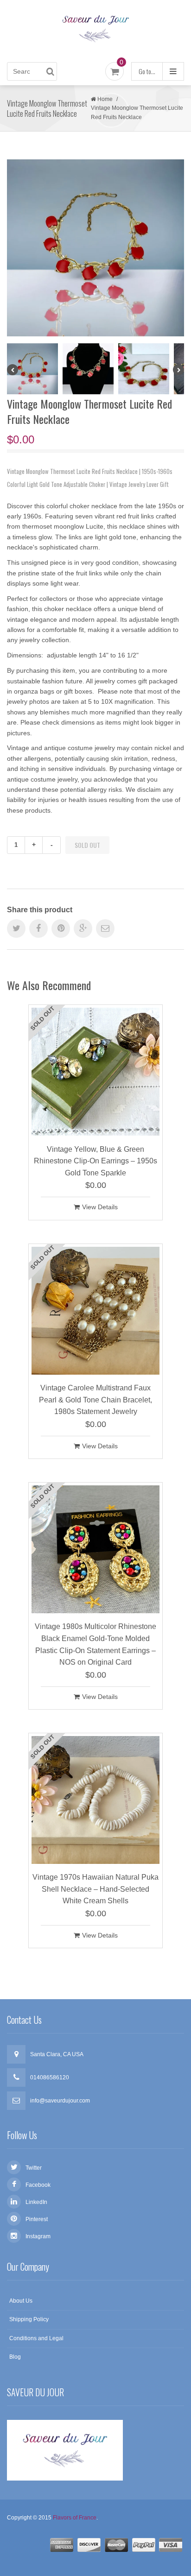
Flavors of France (75, 2518)
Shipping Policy (29, 2319)
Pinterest (37, 2219)
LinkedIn (36, 2202)
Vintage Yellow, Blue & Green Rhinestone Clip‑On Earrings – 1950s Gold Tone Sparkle (95, 1161)
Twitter (34, 2168)
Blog (15, 2357)
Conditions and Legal (36, 2338)
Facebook (38, 2185)
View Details (100, 1207)
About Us (21, 2301)
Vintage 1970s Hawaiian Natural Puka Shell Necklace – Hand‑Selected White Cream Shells (95, 1889)
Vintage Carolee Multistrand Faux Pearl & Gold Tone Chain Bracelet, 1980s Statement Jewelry (95, 1400)
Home (105, 99)
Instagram (38, 2236)
